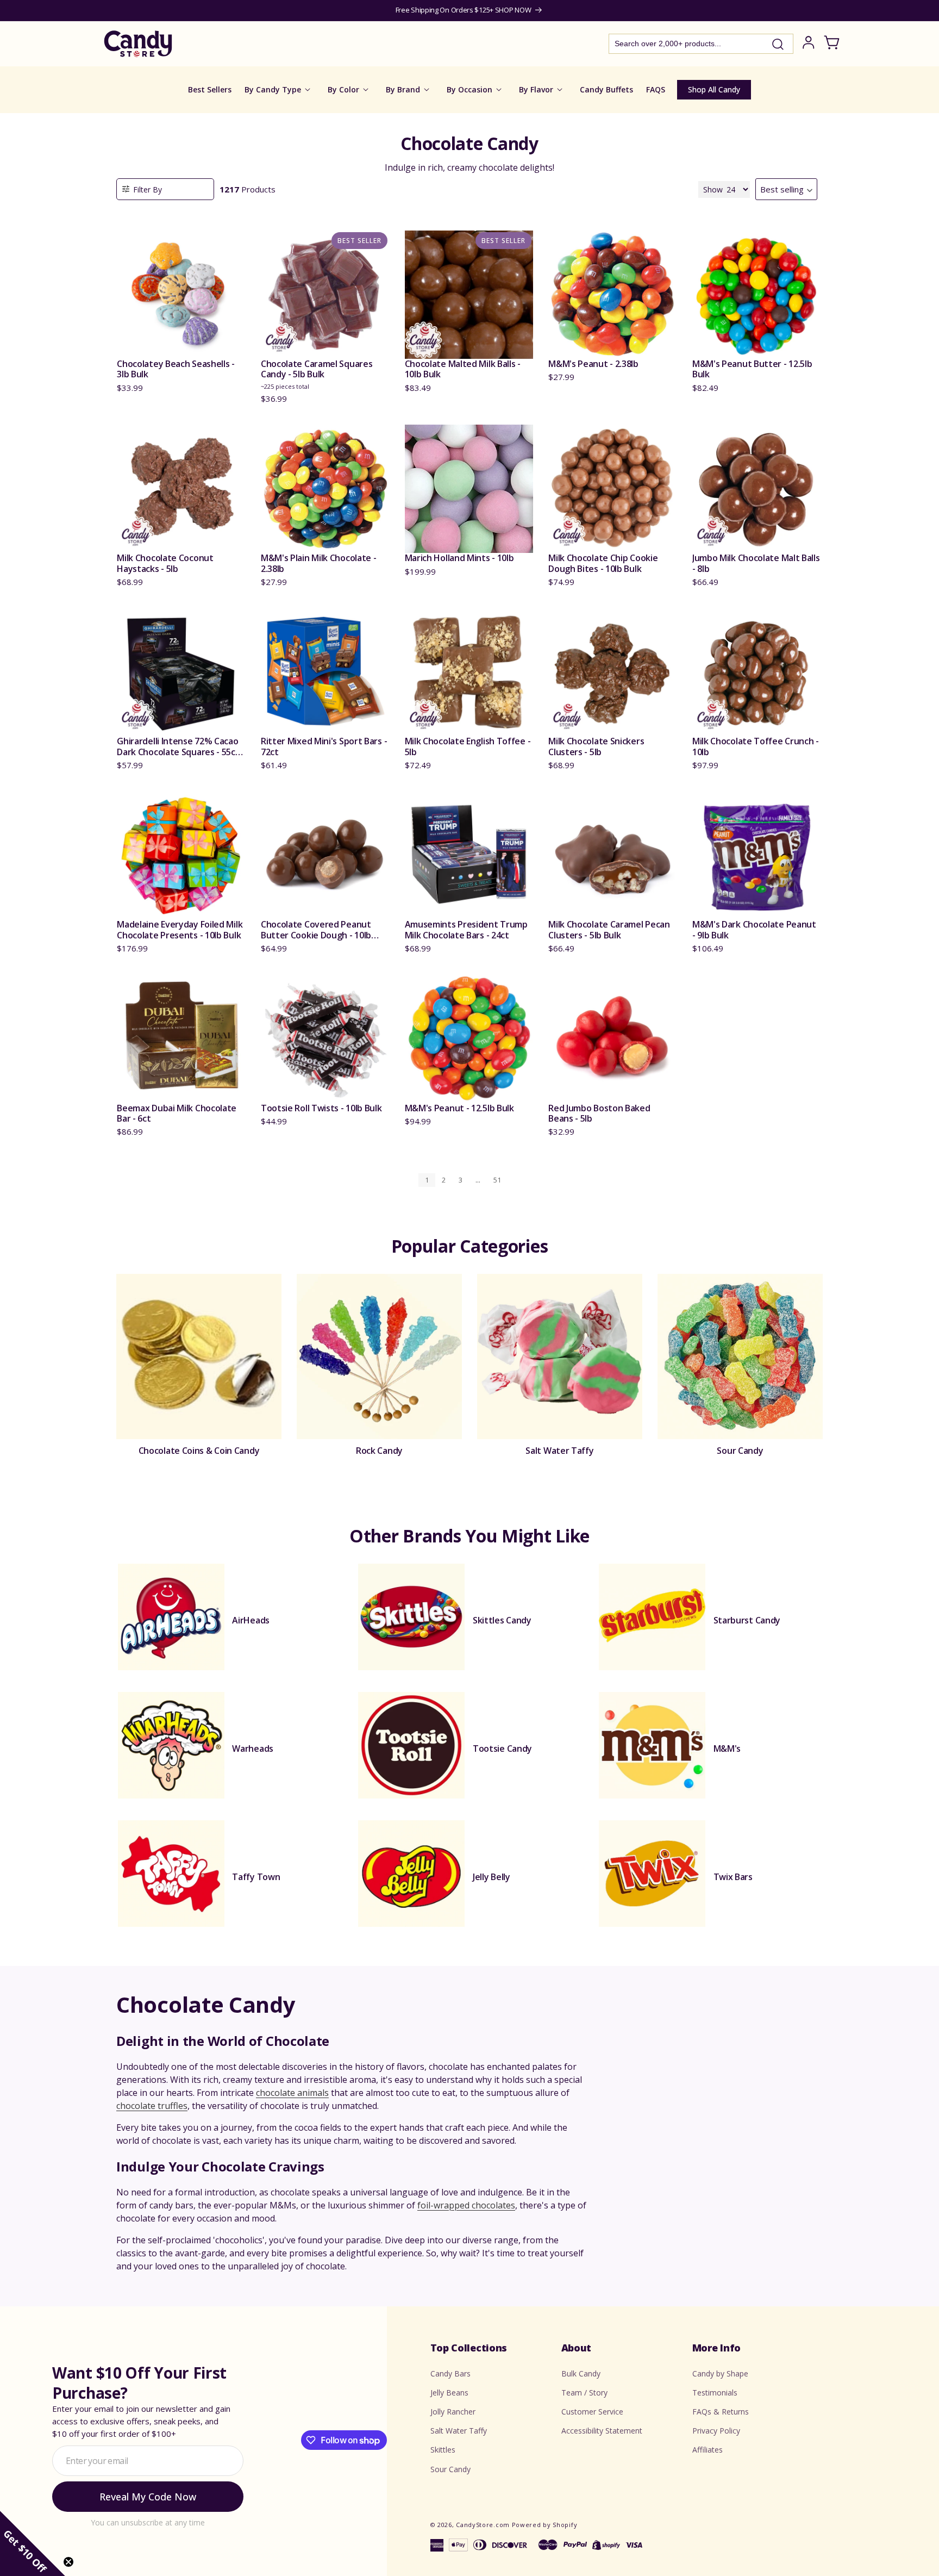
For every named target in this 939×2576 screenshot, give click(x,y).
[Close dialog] (579, 1199)
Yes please (470, 1389)
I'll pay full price (469, 1419)
